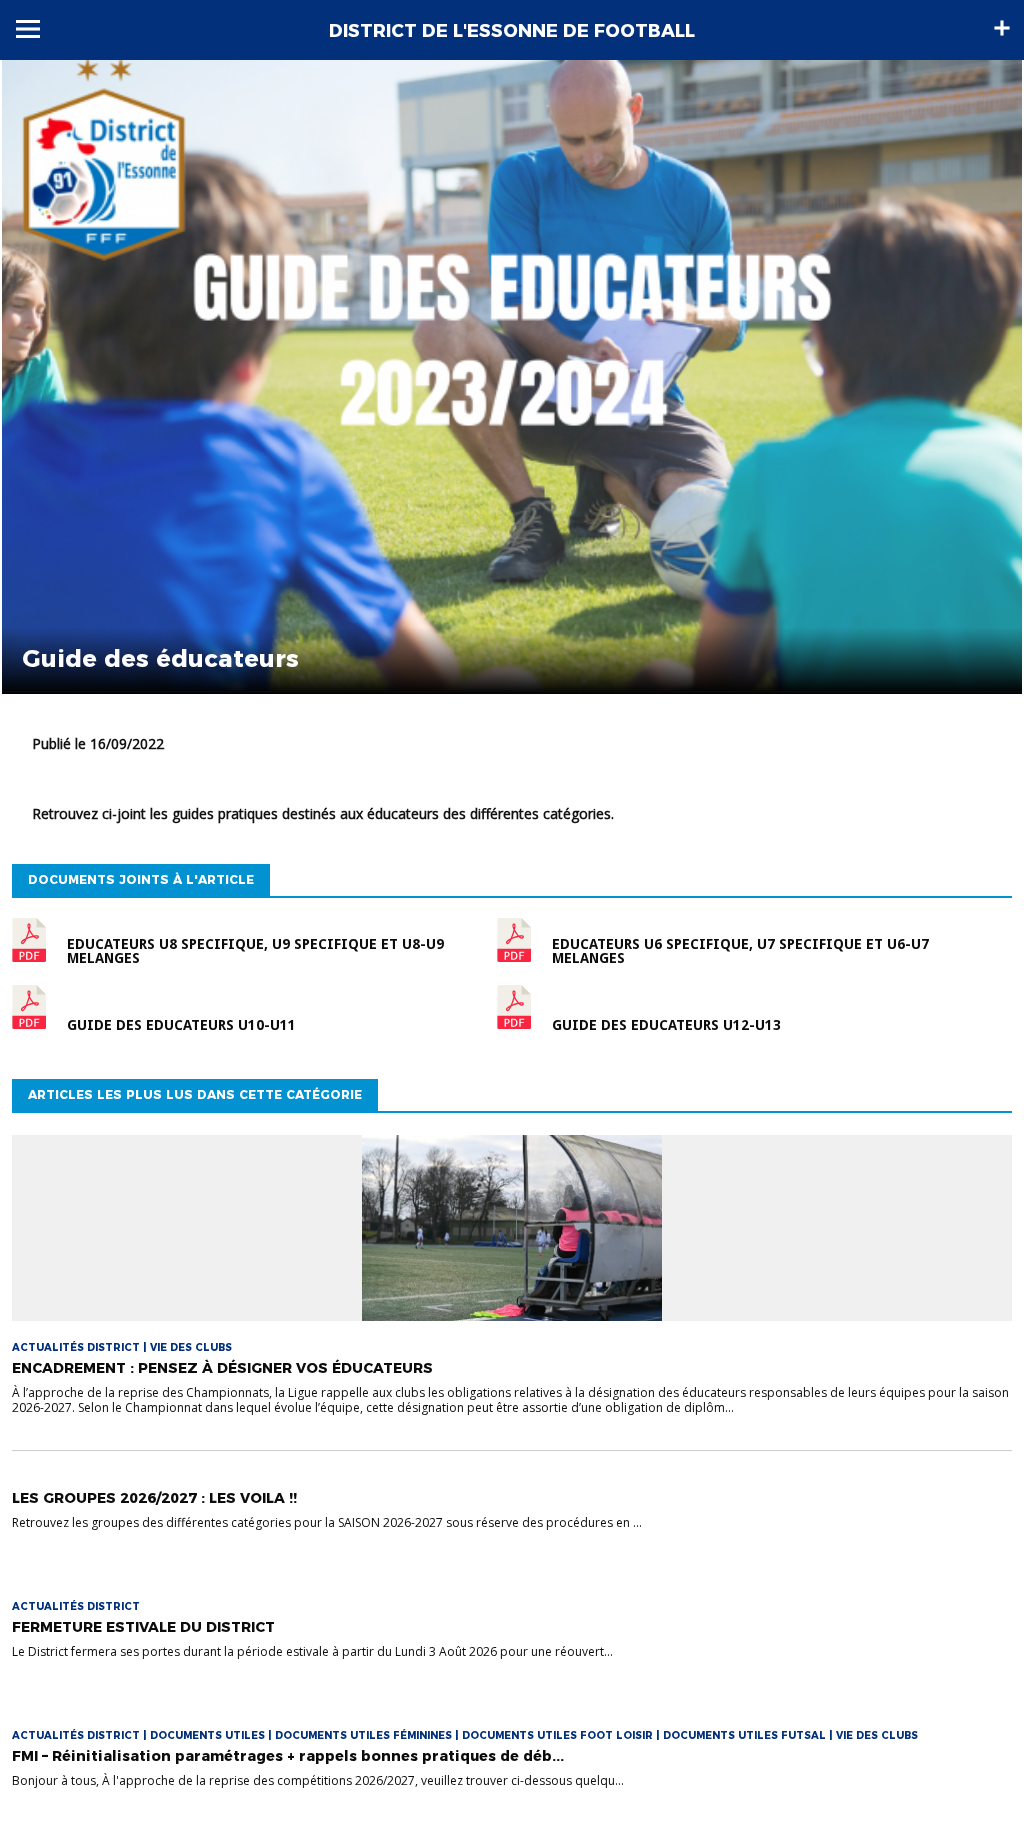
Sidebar (1002, 28)
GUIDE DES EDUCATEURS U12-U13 (666, 1025)
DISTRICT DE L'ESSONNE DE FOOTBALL (512, 31)
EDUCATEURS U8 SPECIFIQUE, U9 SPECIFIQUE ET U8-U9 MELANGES (255, 951)
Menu (28, 29)
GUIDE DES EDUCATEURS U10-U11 (181, 1025)
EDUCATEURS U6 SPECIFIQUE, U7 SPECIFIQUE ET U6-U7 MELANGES (740, 951)
